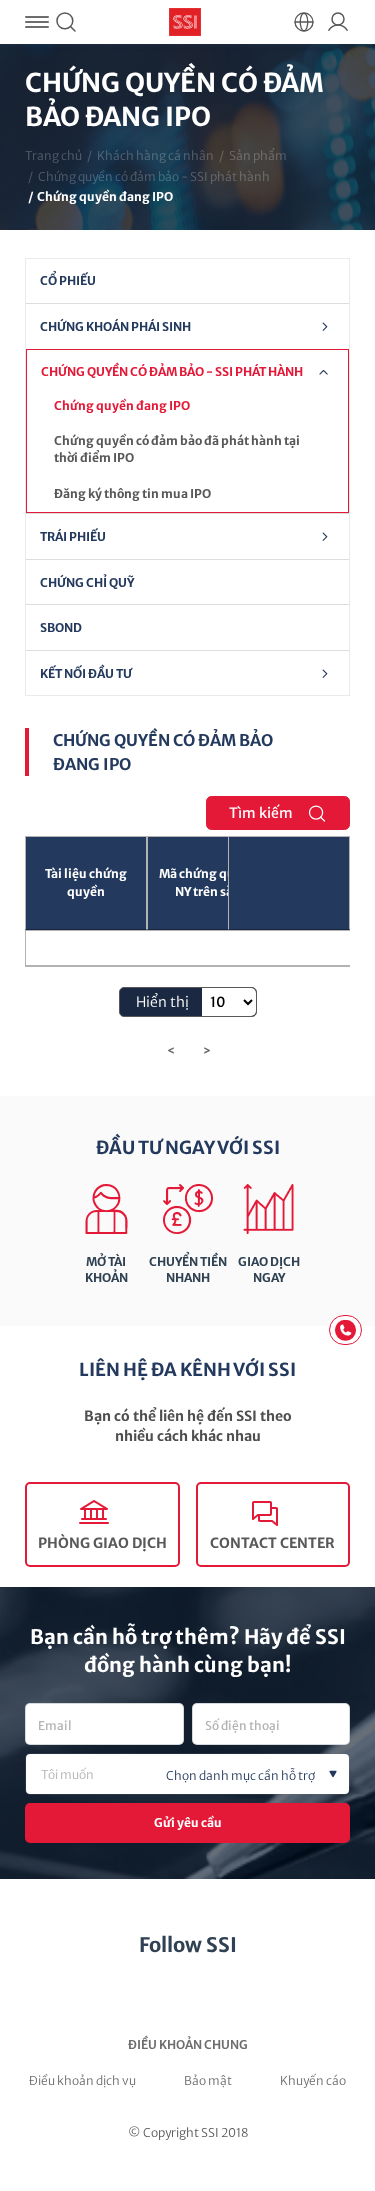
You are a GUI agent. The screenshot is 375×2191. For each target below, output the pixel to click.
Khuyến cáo (313, 2080)
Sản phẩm (258, 155)
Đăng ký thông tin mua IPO (132, 493)
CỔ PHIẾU (68, 280)
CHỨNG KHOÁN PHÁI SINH (115, 326)
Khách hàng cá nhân (155, 155)
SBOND (61, 627)
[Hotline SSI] (345, 1330)
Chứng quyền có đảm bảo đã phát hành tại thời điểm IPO (177, 449)
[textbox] (220, 1776)
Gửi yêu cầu (188, 1822)
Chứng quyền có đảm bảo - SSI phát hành (154, 176)
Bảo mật (208, 2080)
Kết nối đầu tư (86, 673)
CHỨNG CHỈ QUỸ (87, 582)
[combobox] (187, 1774)
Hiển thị (164, 1002)
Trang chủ (53, 155)
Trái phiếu (73, 536)
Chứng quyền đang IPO (122, 405)
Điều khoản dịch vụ (82, 2080)
